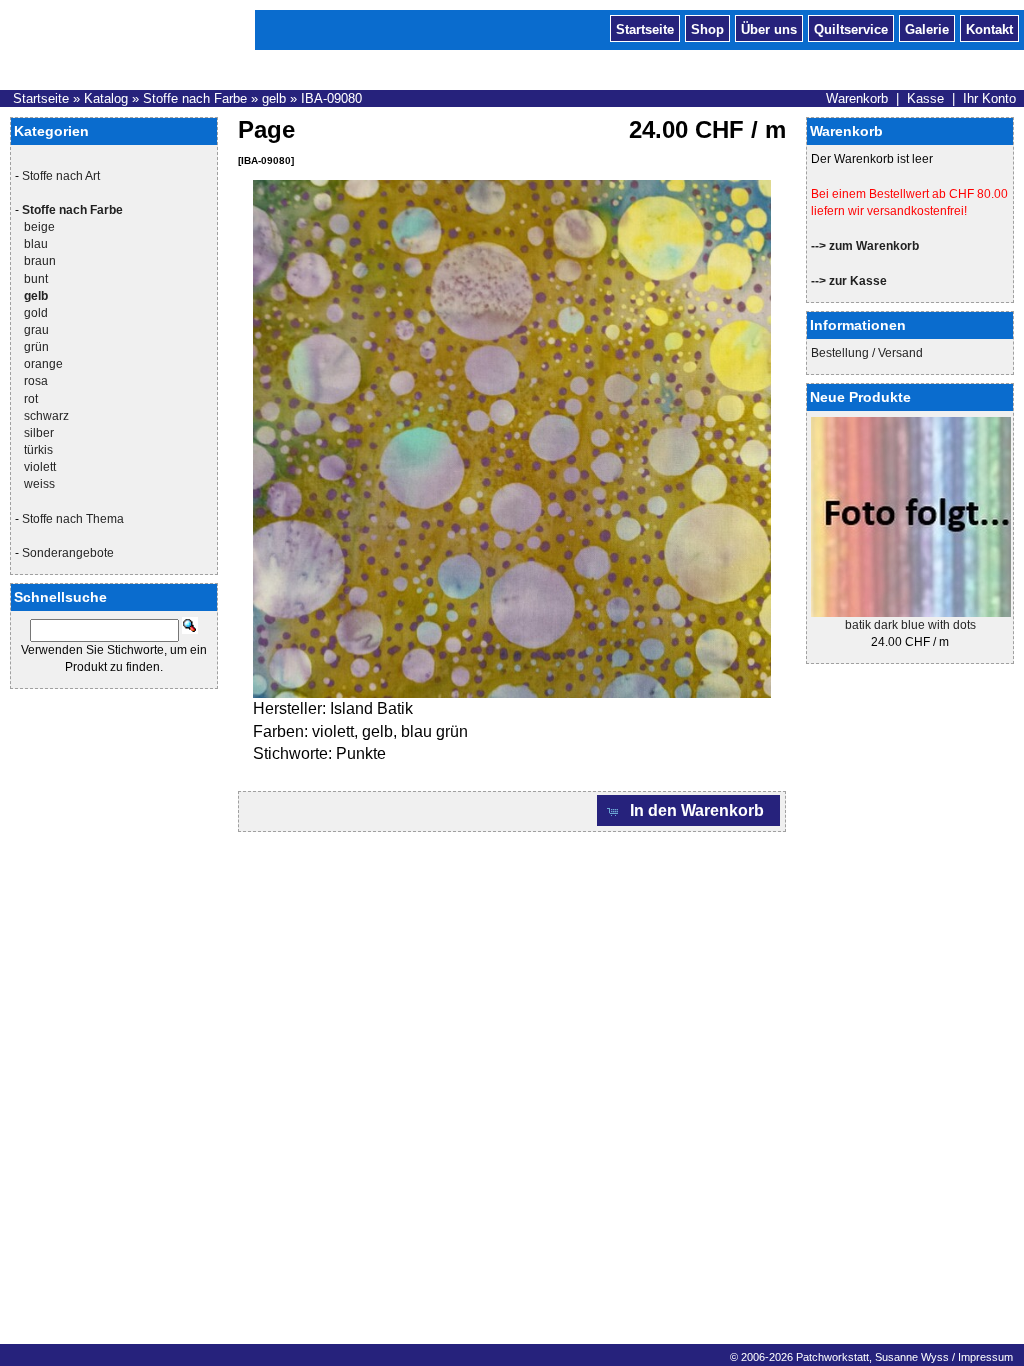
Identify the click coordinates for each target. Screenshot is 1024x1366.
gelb (274, 98)
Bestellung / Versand (867, 353)
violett (40, 467)
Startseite (645, 28)
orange (43, 364)
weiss (39, 484)
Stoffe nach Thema (73, 519)
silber (39, 433)
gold (36, 313)
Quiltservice (851, 28)
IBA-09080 (331, 98)
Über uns (769, 28)
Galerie (927, 28)
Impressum (985, 1357)
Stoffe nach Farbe (195, 98)
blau (36, 244)
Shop (707, 28)
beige (39, 227)
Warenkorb (857, 98)
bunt (36, 279)
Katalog (106, 98)
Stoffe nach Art (61, 176)
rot (31, 399)
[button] (689, 810)
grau (36, 330)
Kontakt (989, 28)
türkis (38, 450)
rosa (36, 381)
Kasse (925, 98)
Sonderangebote (68, 553)
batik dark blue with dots (910, 625)
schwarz (46, 416)
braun (40, 261)
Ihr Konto (989, 98)
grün (36, 347)
